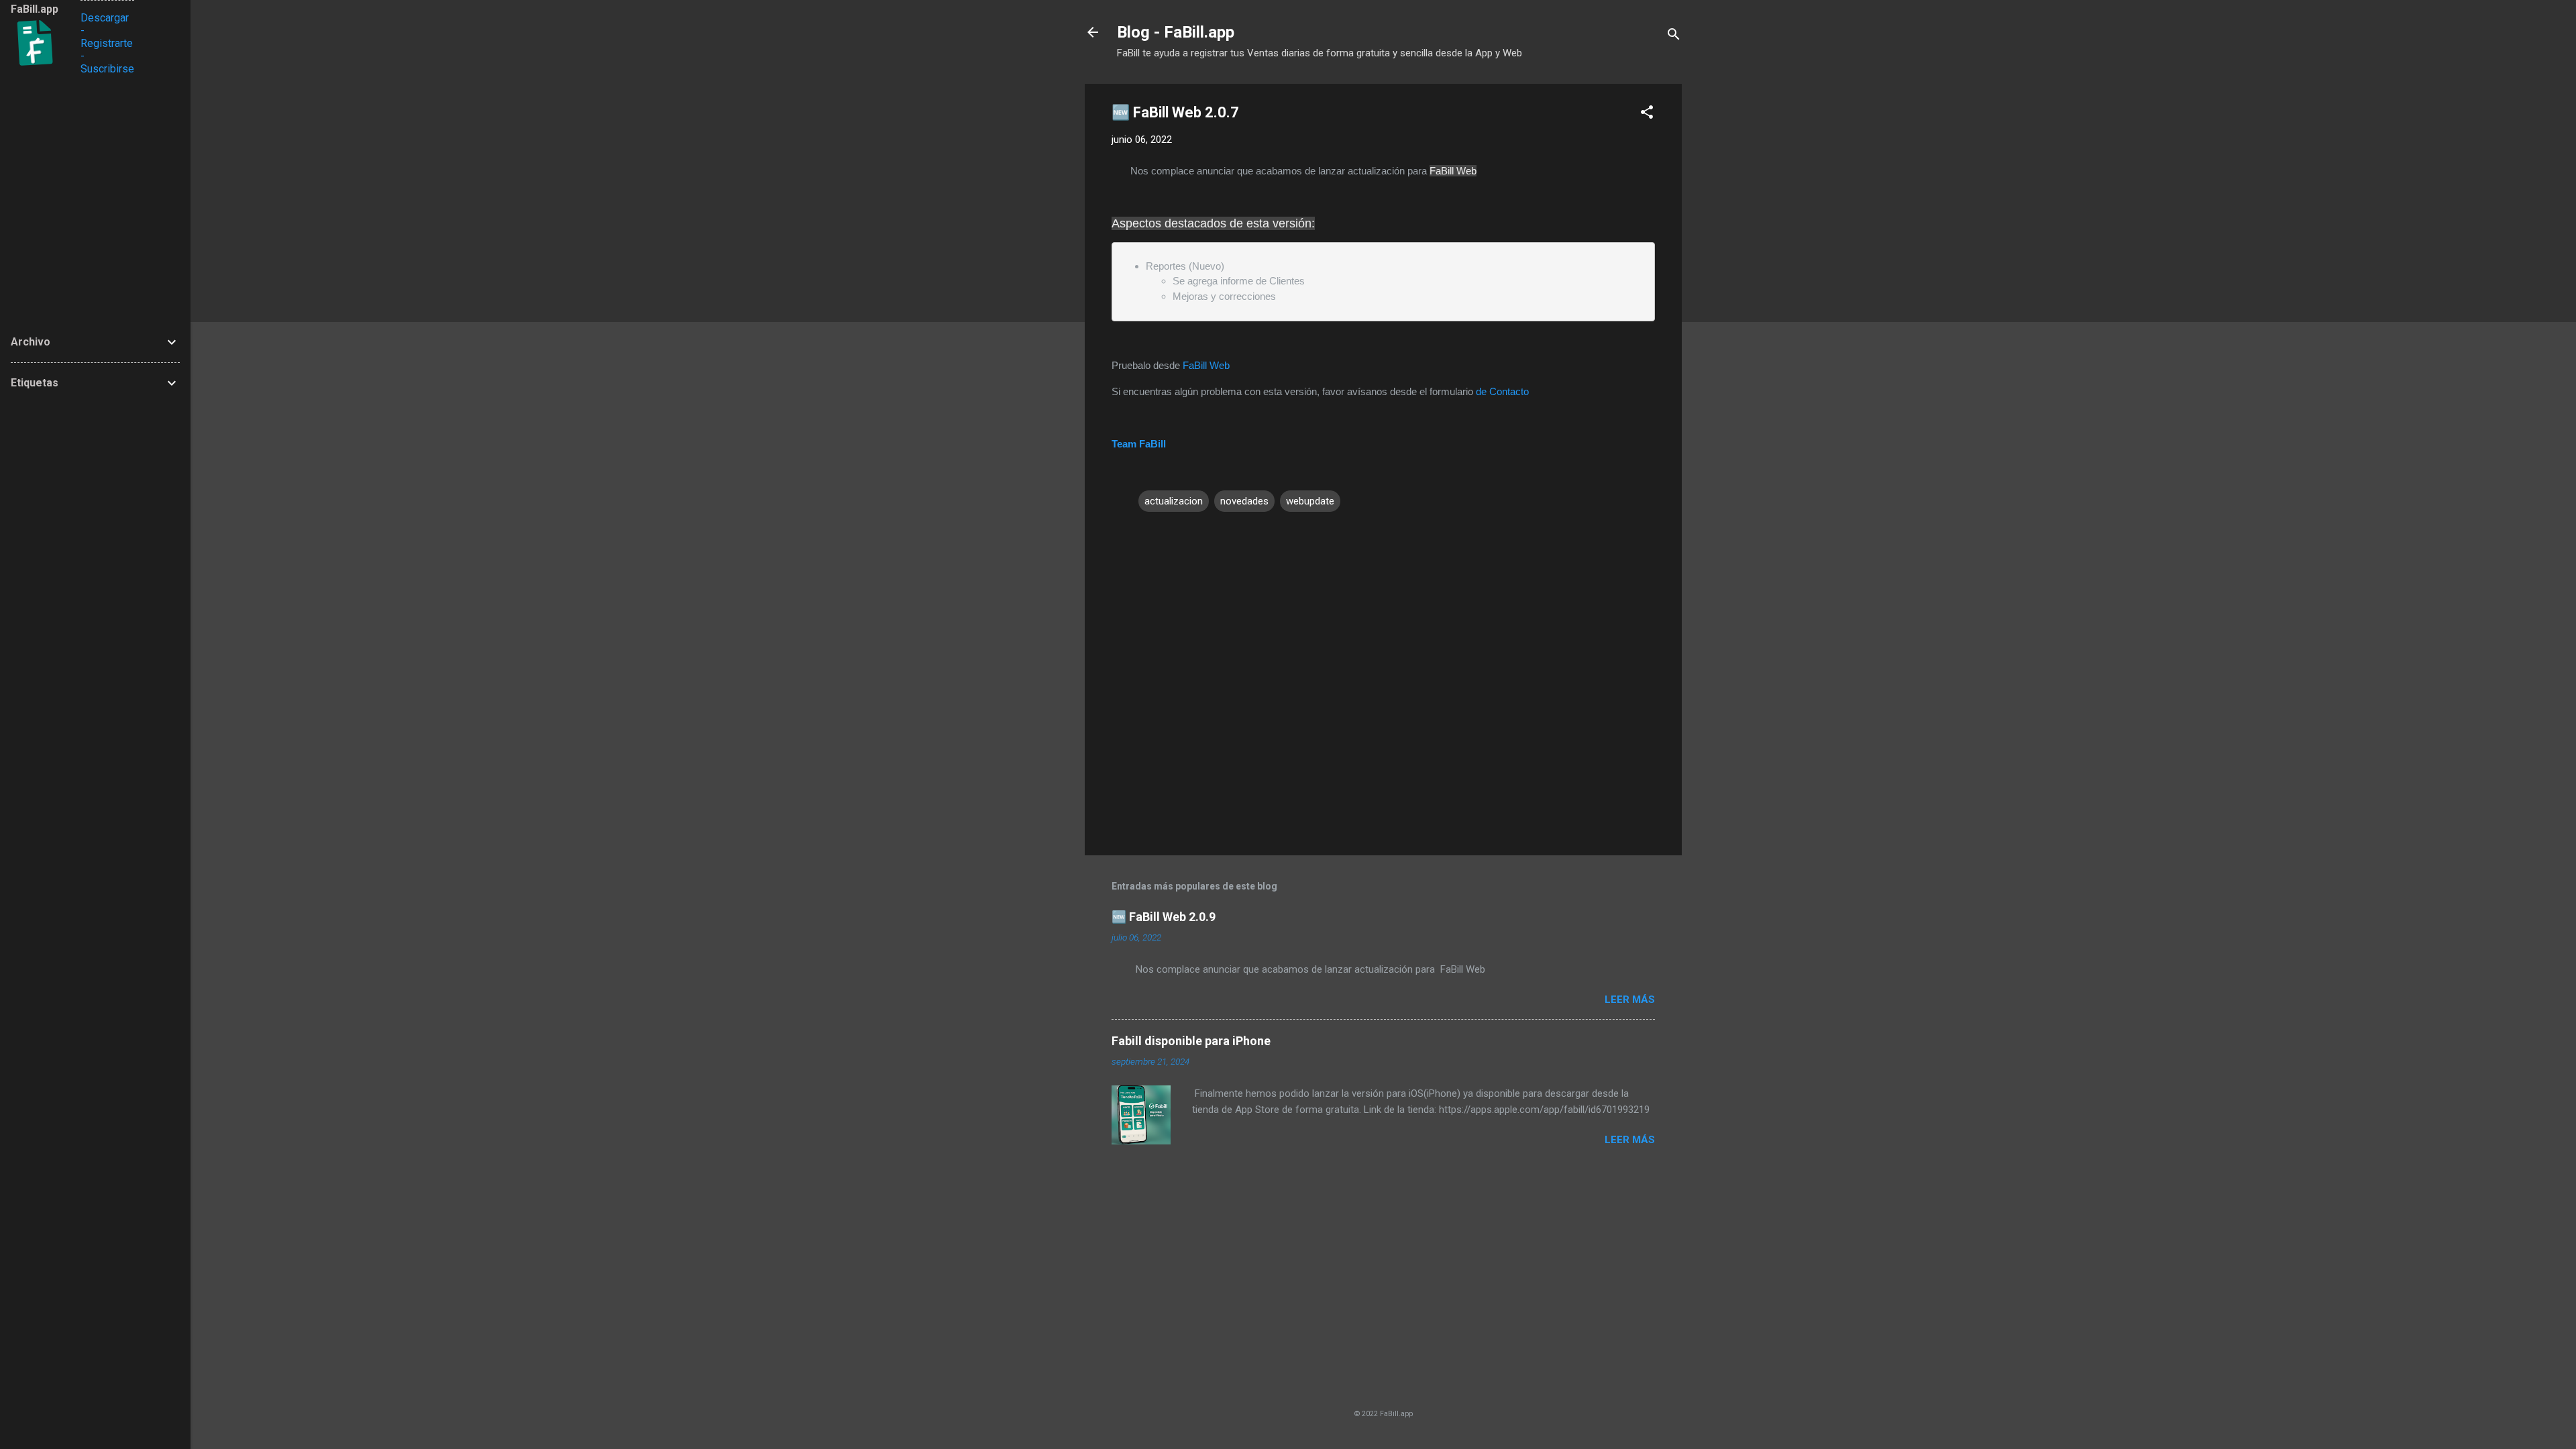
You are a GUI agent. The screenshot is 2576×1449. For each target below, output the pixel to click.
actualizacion (1174, 501)
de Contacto (1501, 391)
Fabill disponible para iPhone (1191, 1041)
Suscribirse (107, 69)
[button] (1647, 114)
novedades (1244, 501)
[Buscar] (1674, 37)
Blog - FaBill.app (1176, 32)
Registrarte (107, 43)
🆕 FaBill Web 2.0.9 (1164, 917)
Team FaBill (1139, 444)
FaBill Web (1206, 365)
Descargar (105, 18)
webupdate (1310, 501)
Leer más (1630, 1000)
